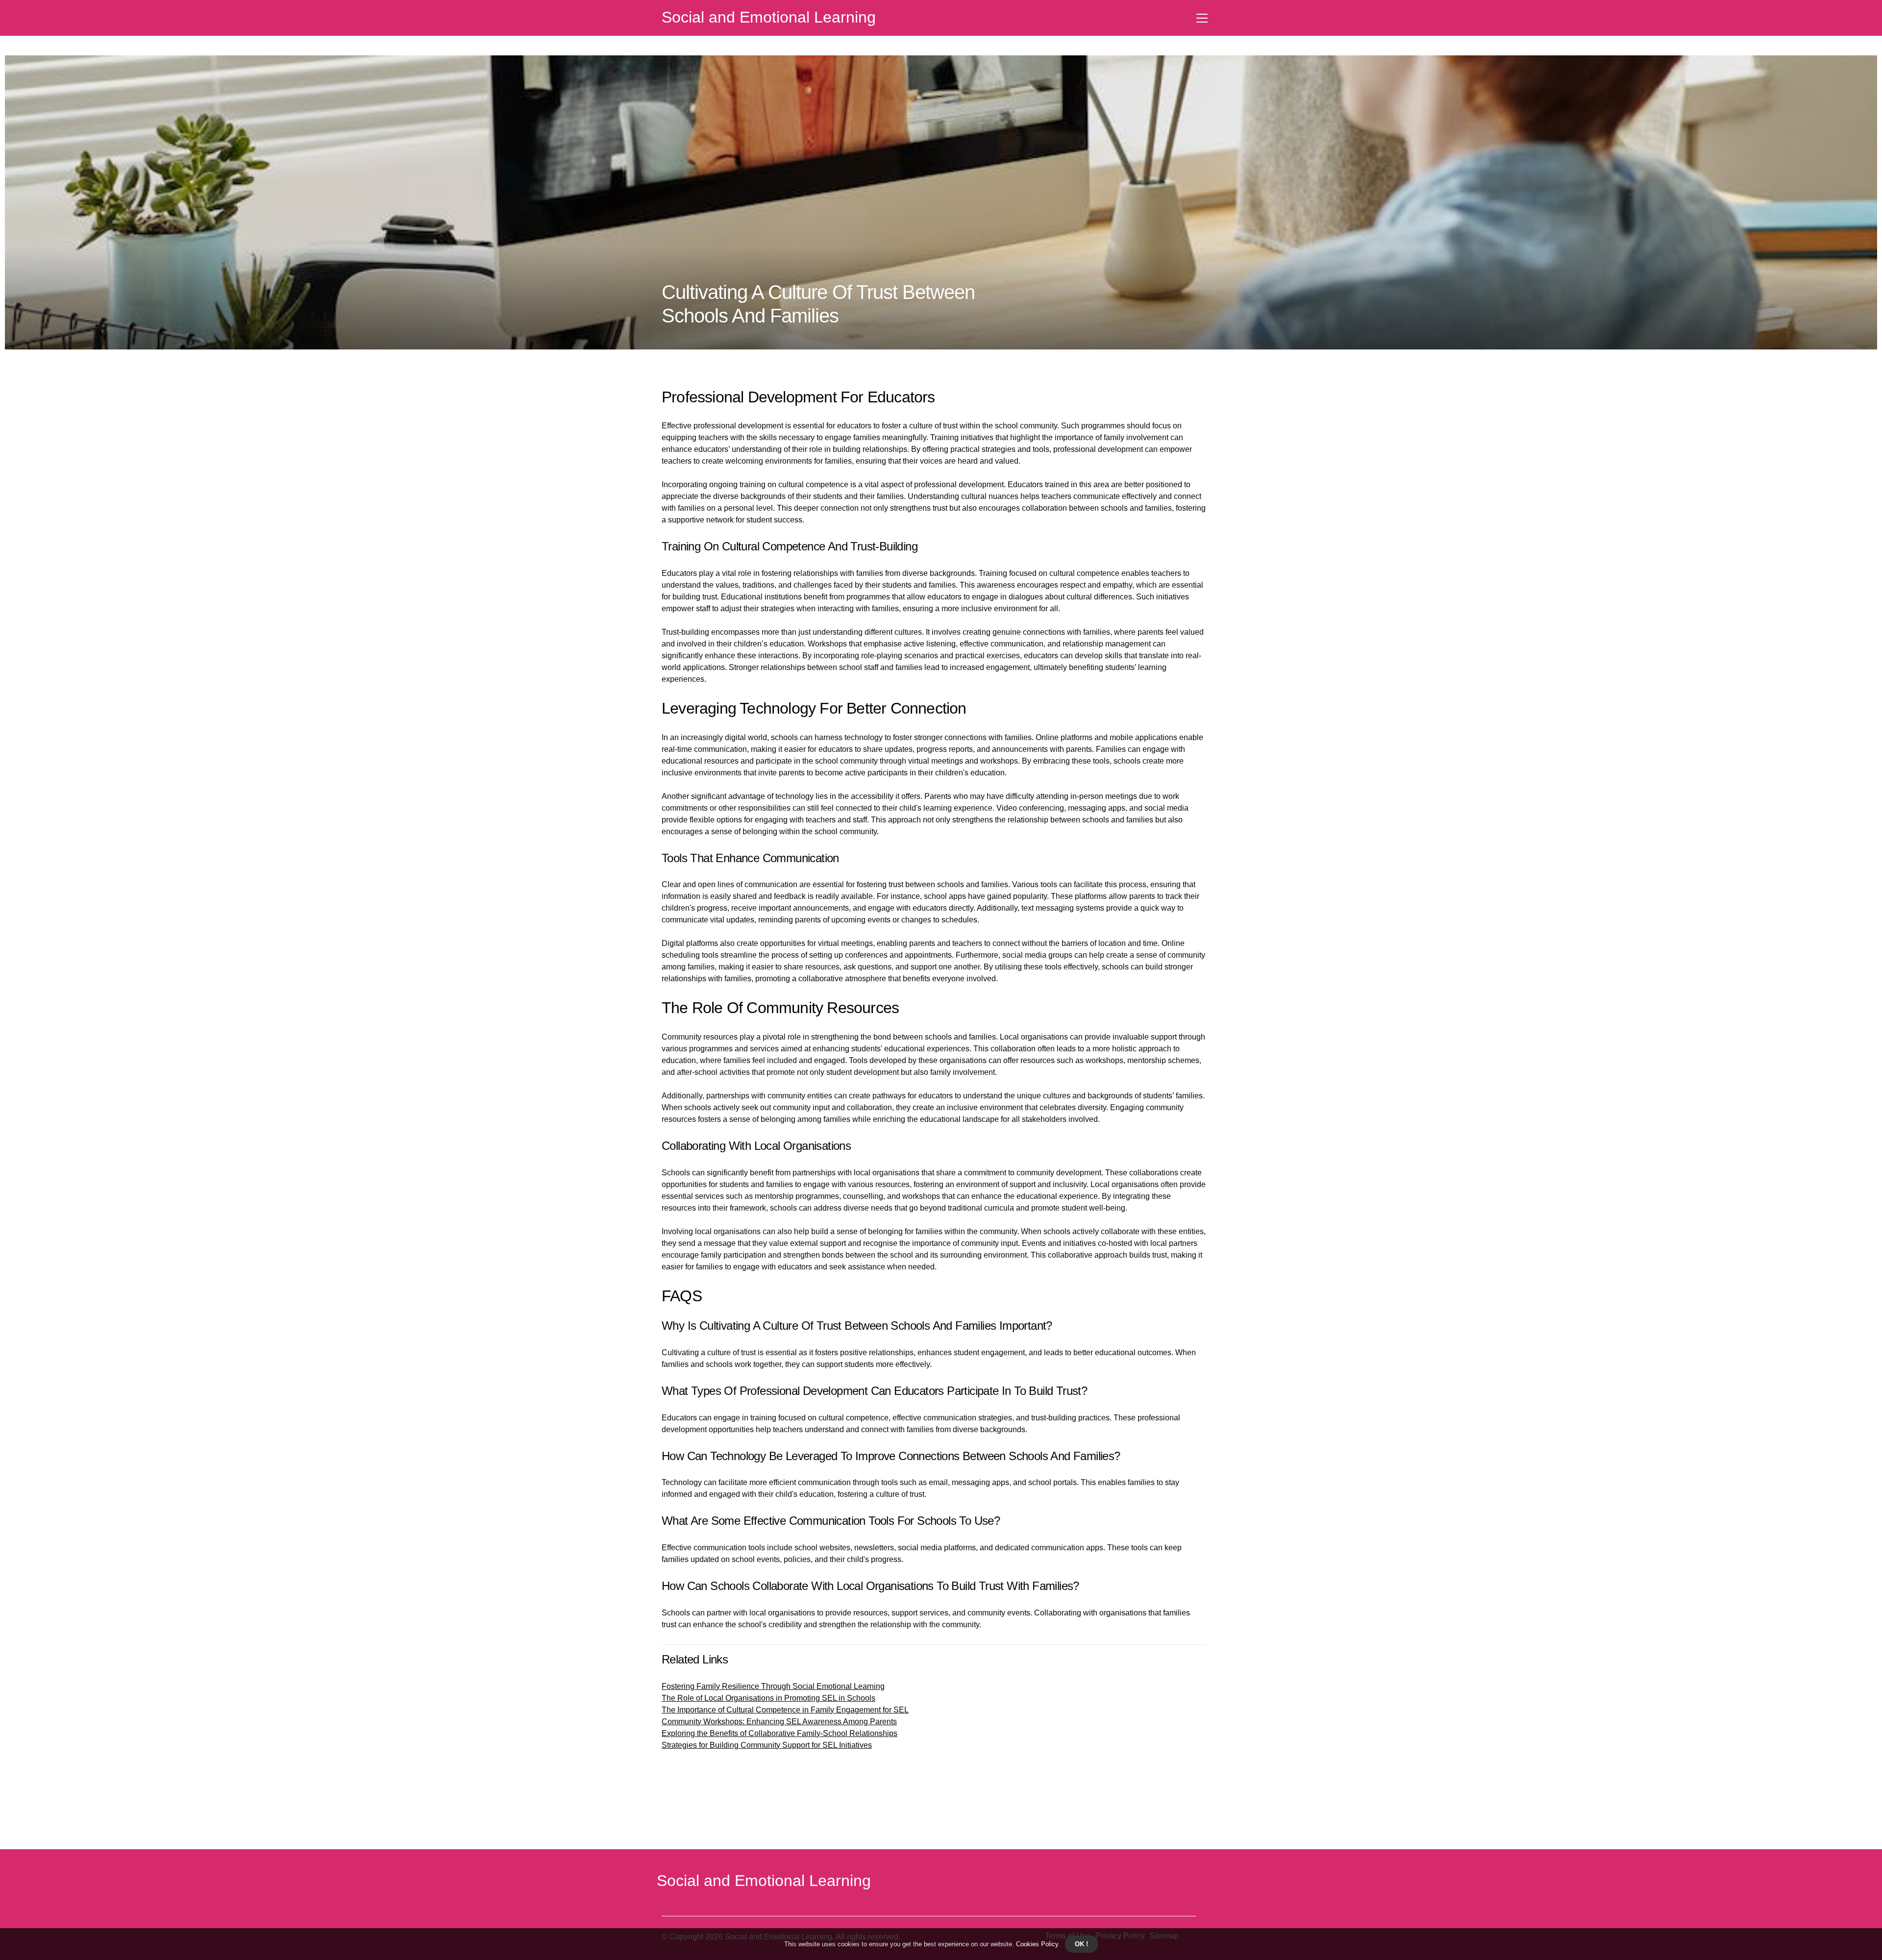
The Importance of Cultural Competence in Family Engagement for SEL (785, 1710)
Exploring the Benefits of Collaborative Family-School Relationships (780, 1733)
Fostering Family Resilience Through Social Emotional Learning (773, 1686)
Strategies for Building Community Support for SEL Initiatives (767, 1745)
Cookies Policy (1036, 1944)
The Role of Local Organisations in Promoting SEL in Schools (768, 1698)
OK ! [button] (1081, 1944)
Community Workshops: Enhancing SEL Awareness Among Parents (779, 1722)
